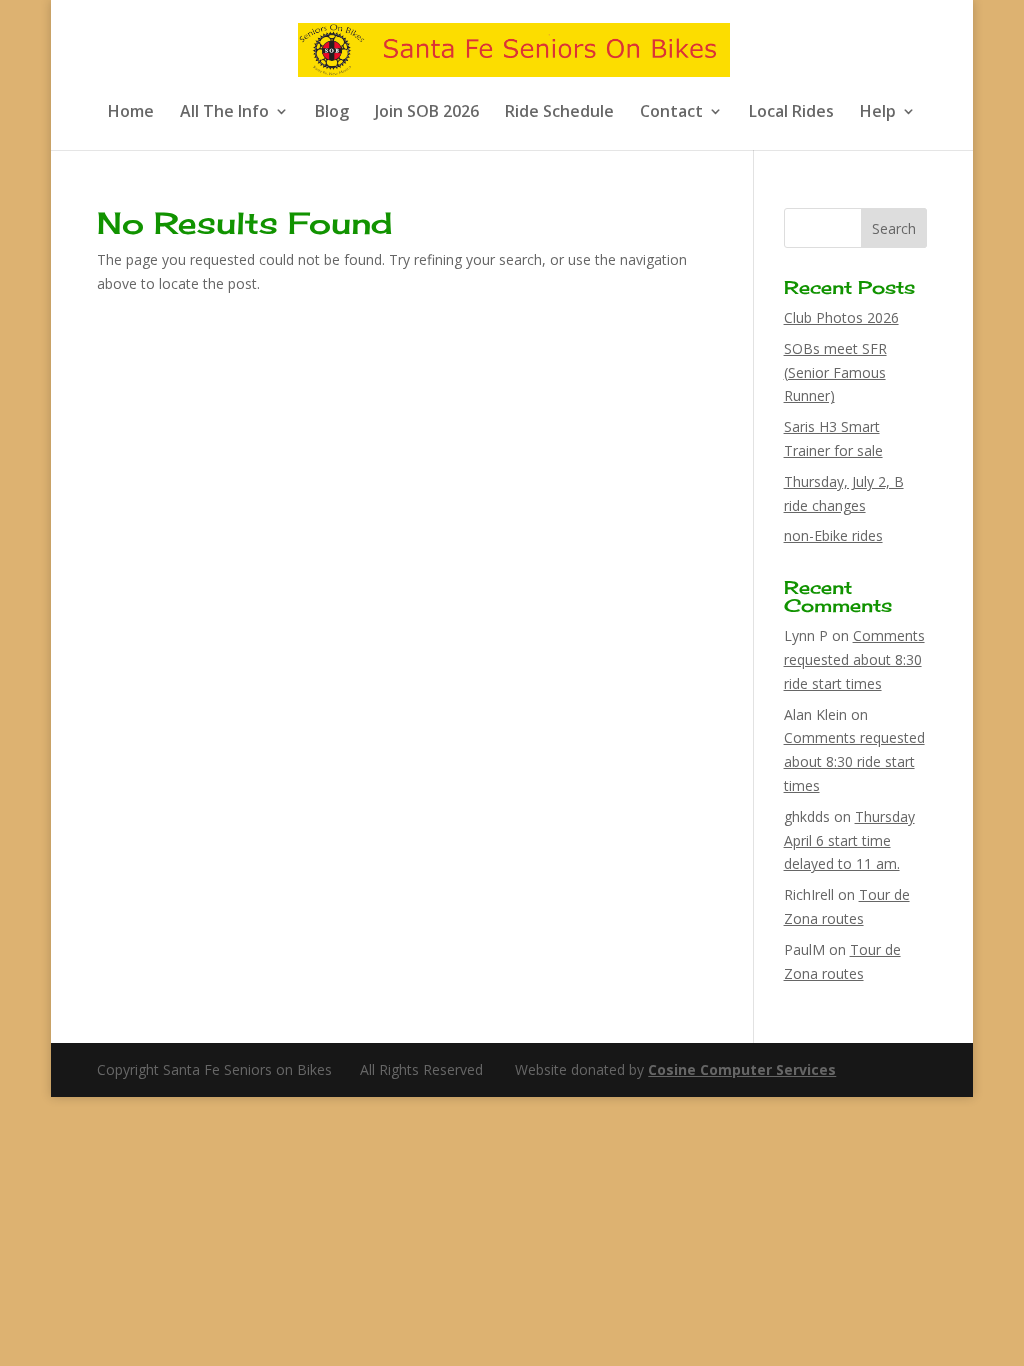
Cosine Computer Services (742, 1069)
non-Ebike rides (833, 535)
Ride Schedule (559, 113)
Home (131, 113)
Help (878, 113)
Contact (671, 113)
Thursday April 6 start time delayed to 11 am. (849, 840)
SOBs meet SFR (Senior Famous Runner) (835, 372)
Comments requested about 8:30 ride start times (854, 659)
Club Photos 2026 (841, 317)
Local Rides (791, 113)
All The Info (224, 113)
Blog (332, 113)
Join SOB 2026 (427, 113)
